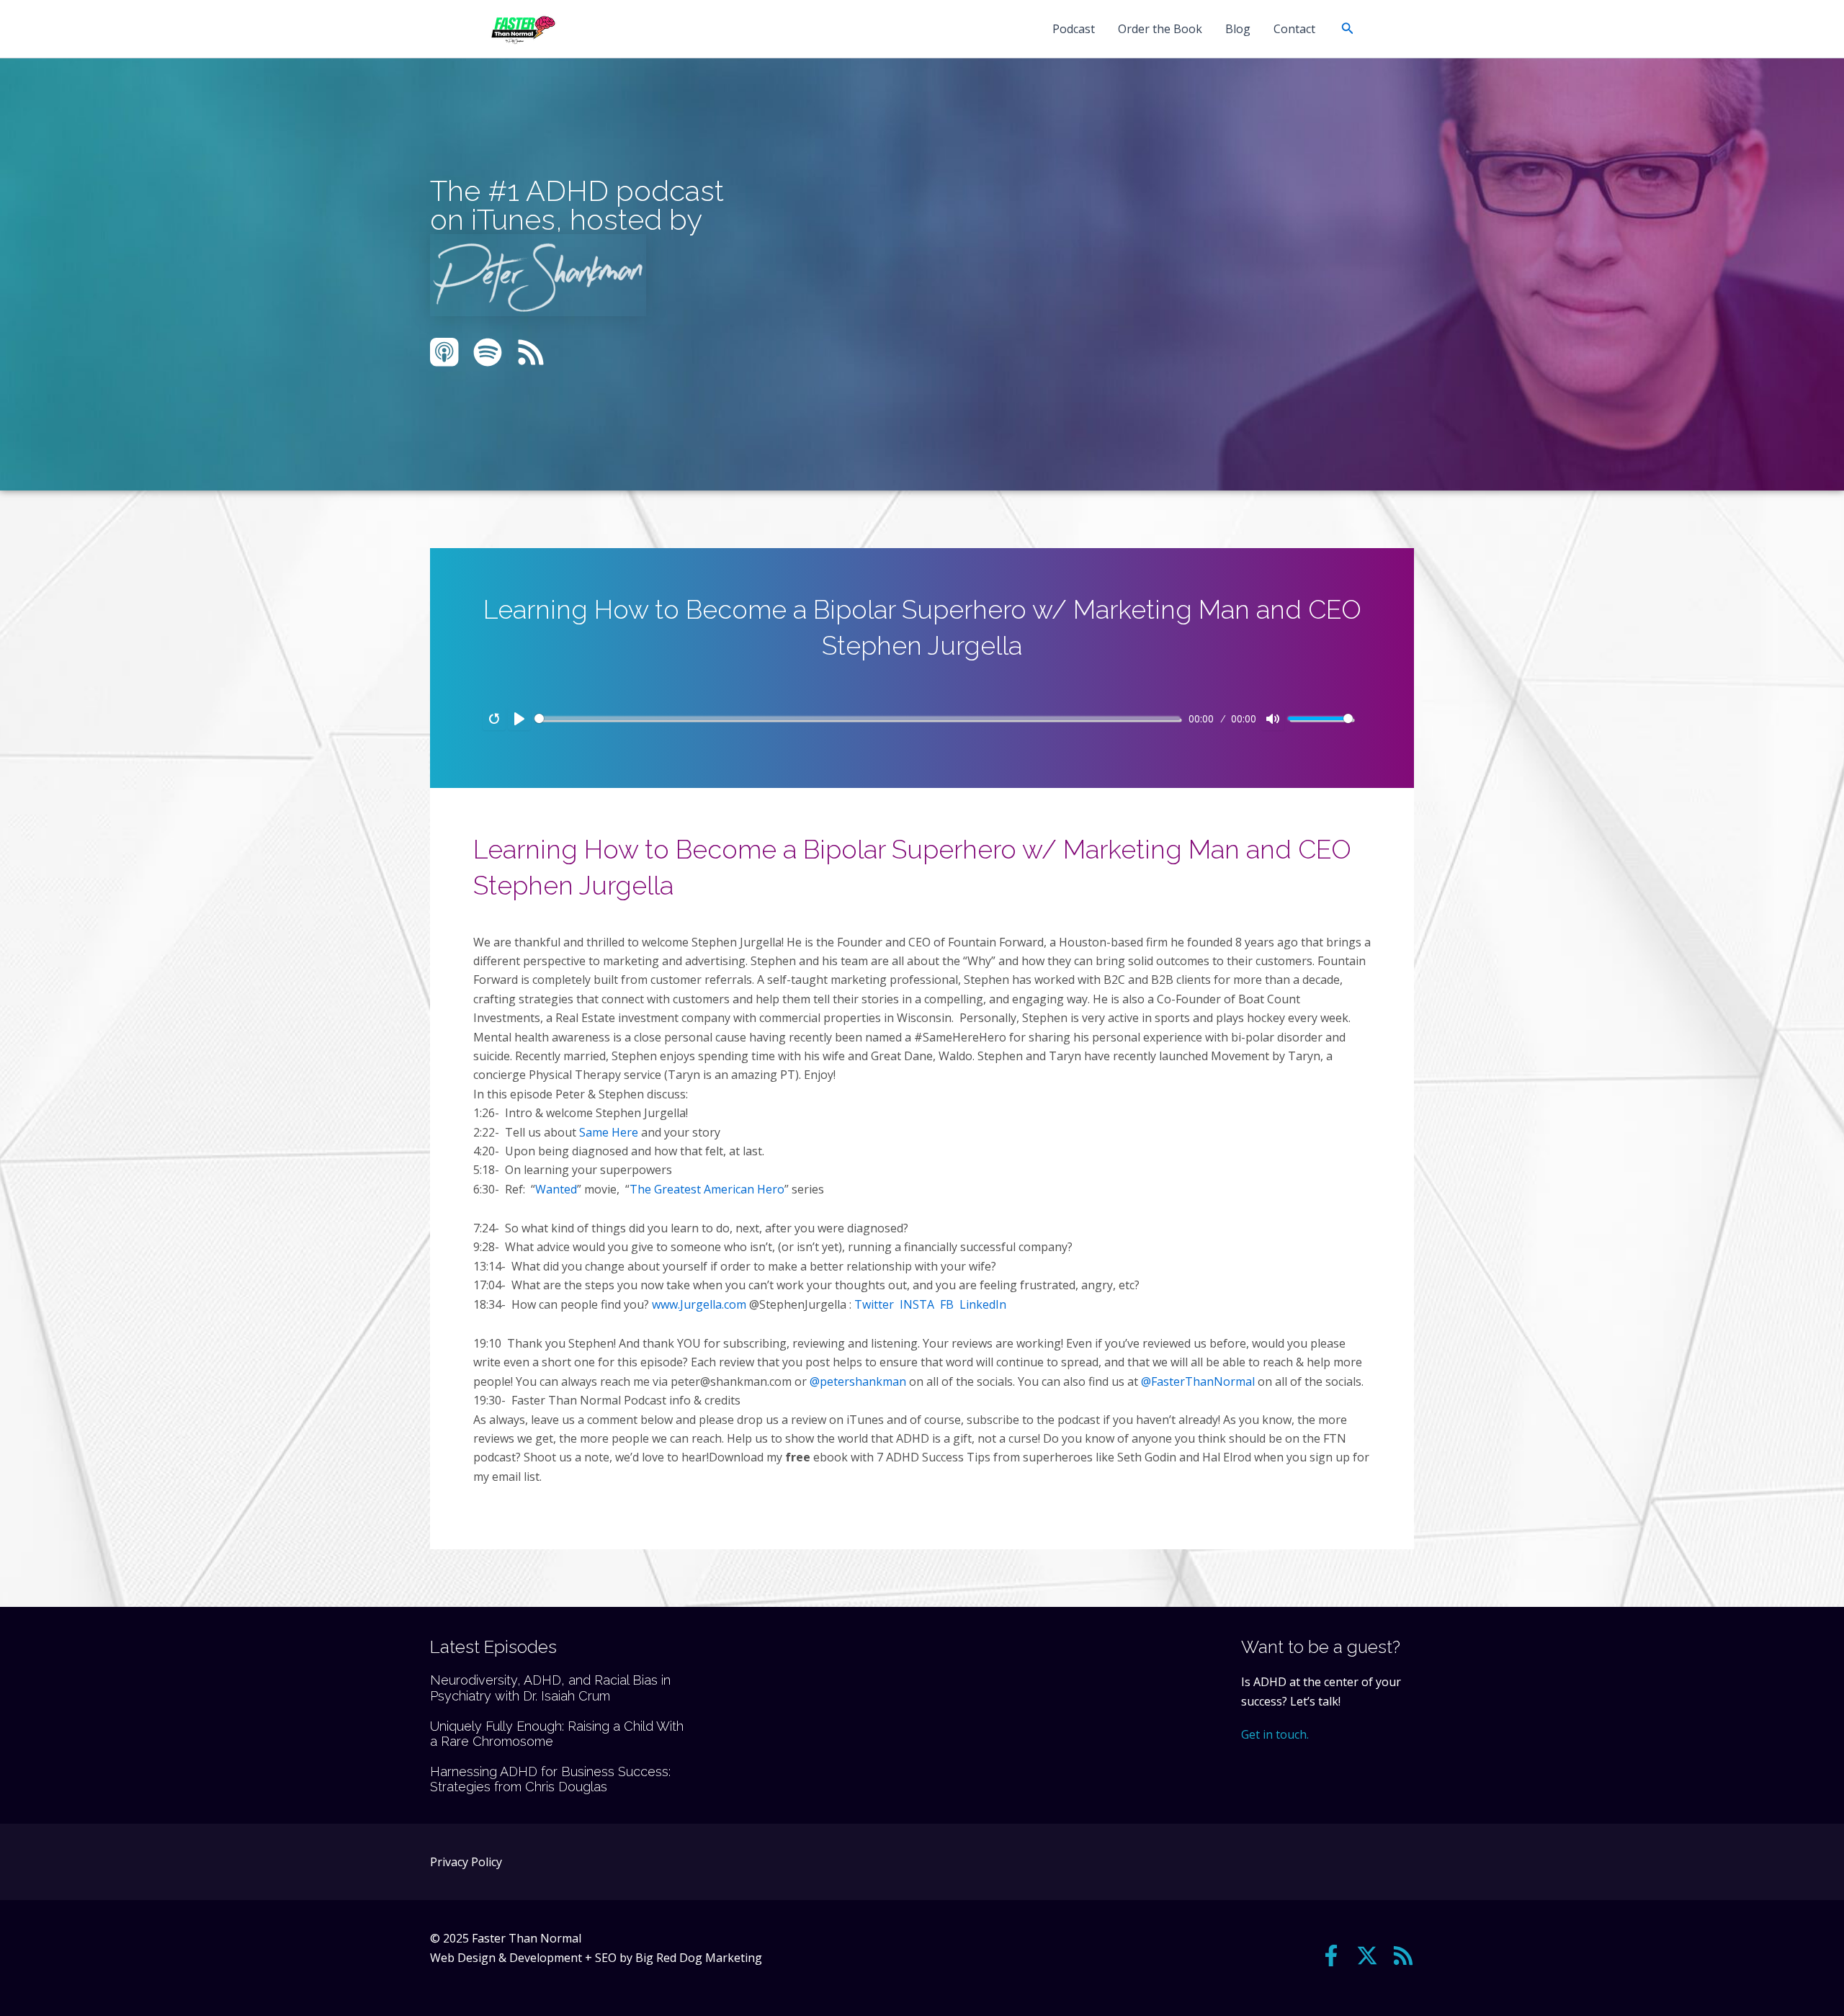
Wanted (556, 1189)
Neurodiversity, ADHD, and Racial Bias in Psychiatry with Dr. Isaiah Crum (550, 1688)
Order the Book (1160, 29)
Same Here (609, 1132)
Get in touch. (1275, 1734)
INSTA (917, 1304)
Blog (1238, 29)
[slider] (857, 718)
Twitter (874, 1304)
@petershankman (858, 1381)
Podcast (1074, 29)
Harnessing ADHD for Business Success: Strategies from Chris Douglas (550, 1779)
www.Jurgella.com (699, 1304)
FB (947, 1304)
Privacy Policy (466, 1862)
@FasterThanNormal (1198, 1381)
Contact (1294, 29)
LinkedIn (983, 1304)
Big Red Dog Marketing (699, 1958)
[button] (1348, 29)
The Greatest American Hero (707, 1189)
